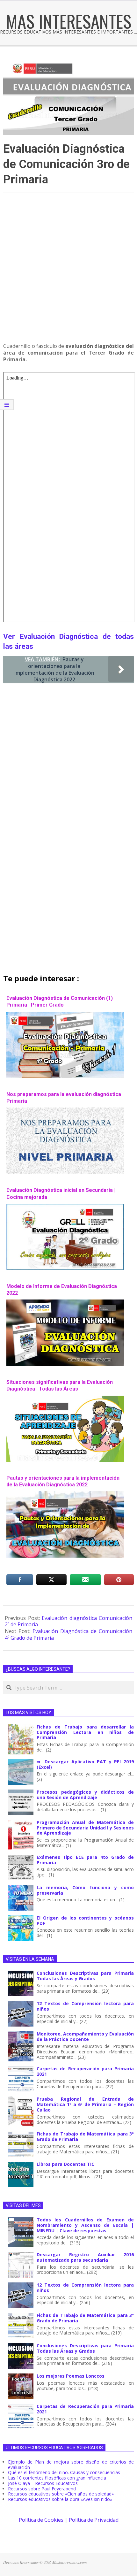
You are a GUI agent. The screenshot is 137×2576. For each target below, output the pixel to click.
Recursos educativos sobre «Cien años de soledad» (61, 2494)
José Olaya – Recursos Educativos (43, 2483)
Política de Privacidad (94, 2520)
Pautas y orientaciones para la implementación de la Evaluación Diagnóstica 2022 (63, 1481)
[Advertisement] (68, 271)
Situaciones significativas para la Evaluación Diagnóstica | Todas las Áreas (60, 1385)
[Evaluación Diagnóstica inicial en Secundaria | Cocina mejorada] (65, 1207)
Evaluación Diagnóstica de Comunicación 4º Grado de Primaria (68, 1634)
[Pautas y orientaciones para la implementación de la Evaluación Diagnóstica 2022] (65, 1494)
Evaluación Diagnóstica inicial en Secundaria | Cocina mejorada (61, 1193)
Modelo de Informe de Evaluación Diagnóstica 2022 (62, 1290)
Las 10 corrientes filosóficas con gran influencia (57, 2478)
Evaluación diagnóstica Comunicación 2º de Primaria (68, 1621)
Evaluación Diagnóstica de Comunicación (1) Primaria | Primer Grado (60, 1001)
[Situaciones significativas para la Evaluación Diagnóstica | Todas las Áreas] (65, 1399)
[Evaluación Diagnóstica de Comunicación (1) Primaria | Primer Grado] (65, 1015)
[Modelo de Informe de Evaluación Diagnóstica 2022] (65, 1303)
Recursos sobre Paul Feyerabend (42, 2489)
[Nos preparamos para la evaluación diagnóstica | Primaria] (65, 1111)
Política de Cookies (41, 2520)
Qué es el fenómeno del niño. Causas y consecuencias (64, 2472)
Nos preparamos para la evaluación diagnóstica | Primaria (65, 1098)
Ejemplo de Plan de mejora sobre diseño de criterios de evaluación (71, 2465)
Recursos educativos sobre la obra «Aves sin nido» (60, 2499)
